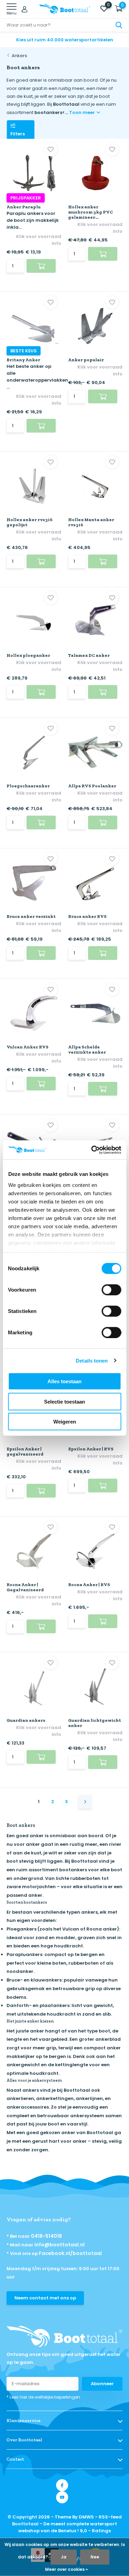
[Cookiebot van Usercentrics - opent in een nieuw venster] (92, 1150)
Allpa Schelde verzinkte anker (87, 1049)
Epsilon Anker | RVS (91, 1449)
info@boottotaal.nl (60, 2245)
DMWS (86, 2517)
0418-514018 (46, 2236)
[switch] (111, 1290)
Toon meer (83, 112)
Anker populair (86, 360)
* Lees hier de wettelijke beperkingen (43, 2397)
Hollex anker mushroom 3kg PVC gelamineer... (90, 212)
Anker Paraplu (24, 207)
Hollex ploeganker (28, 655)
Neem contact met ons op (45, 2298)
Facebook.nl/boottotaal (70, 2253)
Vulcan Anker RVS (28, 1047)
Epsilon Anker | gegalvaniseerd (25, 1451)
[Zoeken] (119, 25)
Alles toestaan (64, 1381)
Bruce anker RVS (87, 916)
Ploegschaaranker (28, 786)
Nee (95, 2557)
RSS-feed (110, 2517)
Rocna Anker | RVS (89, 1585)
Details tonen (92, 1360)
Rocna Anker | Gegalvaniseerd (25, 1587)
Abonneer (102, 2384)
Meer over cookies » (66, 2569)
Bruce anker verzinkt (31, 916)
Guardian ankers (26, 1720)
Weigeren (65, 1422)
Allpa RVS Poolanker (92, 786)
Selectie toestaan (64, 1401)
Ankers (19, 56)
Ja (64, 2557)
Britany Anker (23, 360)
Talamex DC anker (89, 655)
